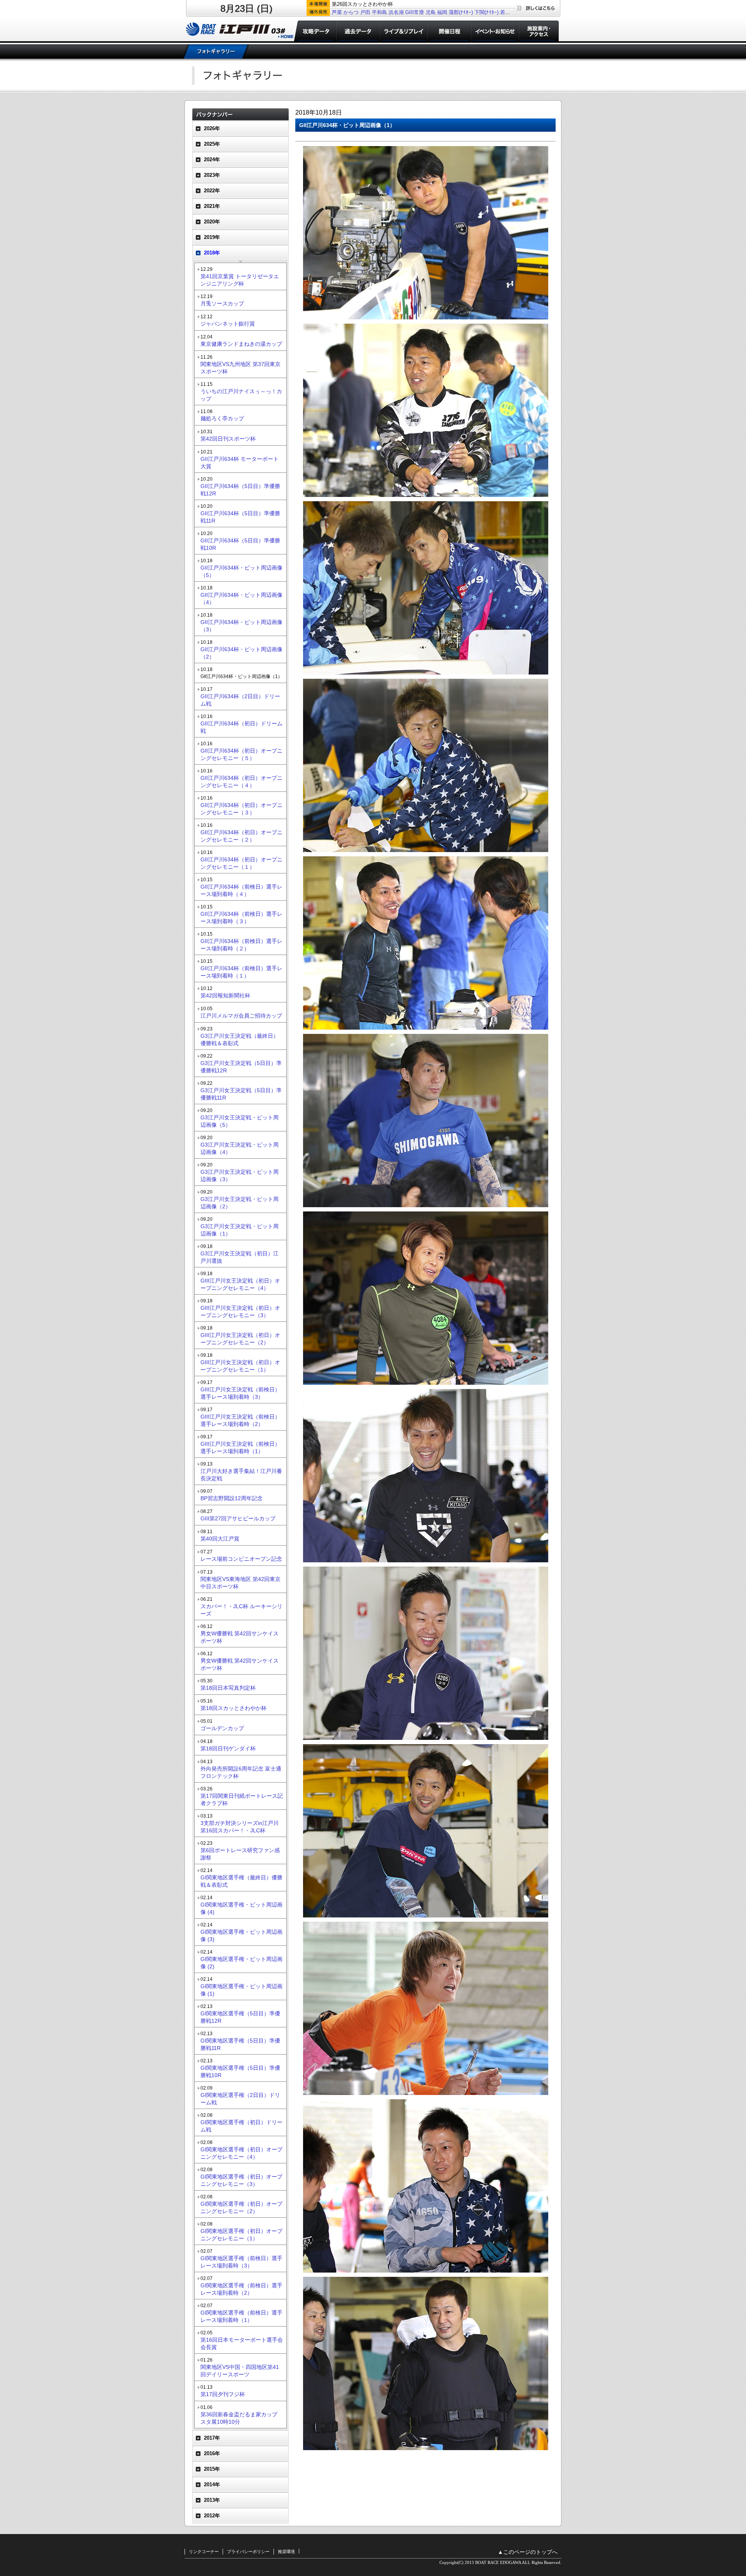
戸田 (365, 12)
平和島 (379, 12)
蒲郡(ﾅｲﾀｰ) (461, 12)
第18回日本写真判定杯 (228, 1688)
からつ (351, 12)
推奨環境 (286, 2552)
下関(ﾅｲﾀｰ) (486, 12)
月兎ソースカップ (222, 303)
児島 (431, 12)
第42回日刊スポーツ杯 (228, 439)
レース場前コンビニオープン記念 (241, 1559)
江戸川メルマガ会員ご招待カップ (241, 1016)
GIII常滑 (415, 12)
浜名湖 (396, 12)
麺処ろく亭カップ (222, 418)
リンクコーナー (204, 2552)
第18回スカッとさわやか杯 (234, 1708)
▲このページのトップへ (528, 2552)
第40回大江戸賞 (220, 1539)
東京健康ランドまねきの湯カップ (241, 344)
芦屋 (337, 12)
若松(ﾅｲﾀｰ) (512, 12)
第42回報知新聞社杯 (225, 995)
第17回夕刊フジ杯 (223, 2394)
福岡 (442, 12)
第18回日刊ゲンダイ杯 (228, 1748)
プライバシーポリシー (248, 2552)
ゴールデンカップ (222, 1728)
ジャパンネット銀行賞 (228, 324)
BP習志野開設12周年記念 (232, 1498)
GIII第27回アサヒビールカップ (238, 1518)
